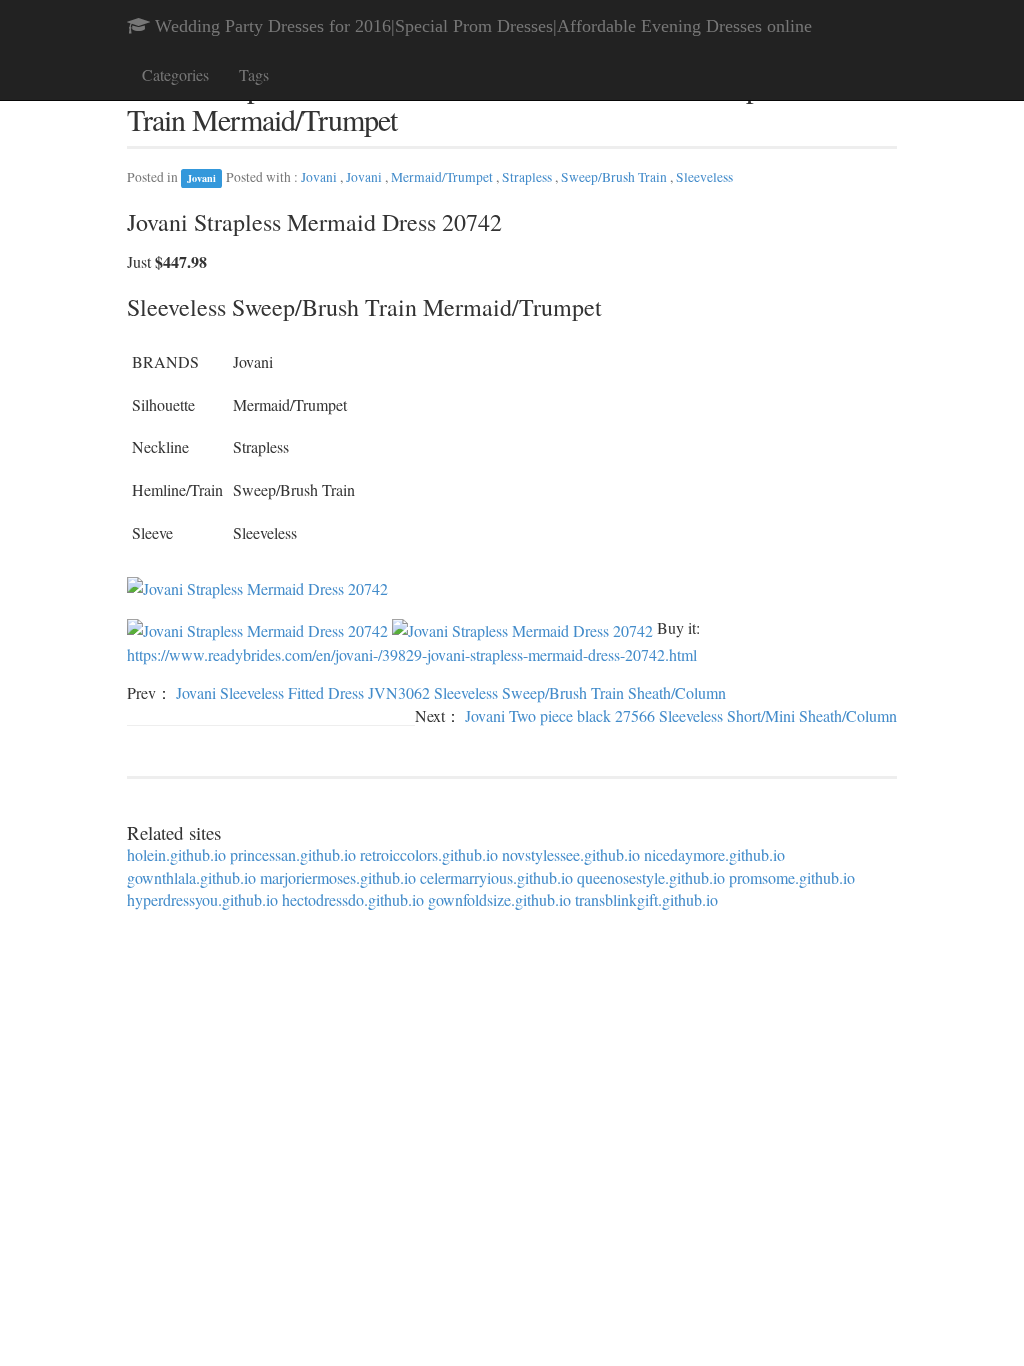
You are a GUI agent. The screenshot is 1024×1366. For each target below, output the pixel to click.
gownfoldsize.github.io (499, 899)
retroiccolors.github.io (429, 854)
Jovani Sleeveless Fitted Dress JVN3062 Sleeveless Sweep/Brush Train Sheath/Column (451, 692)
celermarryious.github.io (496, 877)
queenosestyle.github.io (651, 877)
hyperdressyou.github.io (202, 899)
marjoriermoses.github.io (338, 877)
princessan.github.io (293, 854)
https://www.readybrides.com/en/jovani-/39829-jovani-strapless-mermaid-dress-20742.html (412, 654)
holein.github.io (176, 854)
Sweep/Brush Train (615, 177)
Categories (175, 74)
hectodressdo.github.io (353, 899)
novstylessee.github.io (571, 854)
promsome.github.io (792, 877)
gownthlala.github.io (191, 877)
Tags (254, 74)
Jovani (201, 178)
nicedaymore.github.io (714, 854)
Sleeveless (704, 177)
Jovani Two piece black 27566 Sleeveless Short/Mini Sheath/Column (681, 715)
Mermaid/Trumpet (443, 177)
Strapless (528, 177)
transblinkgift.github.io (646, 899)
